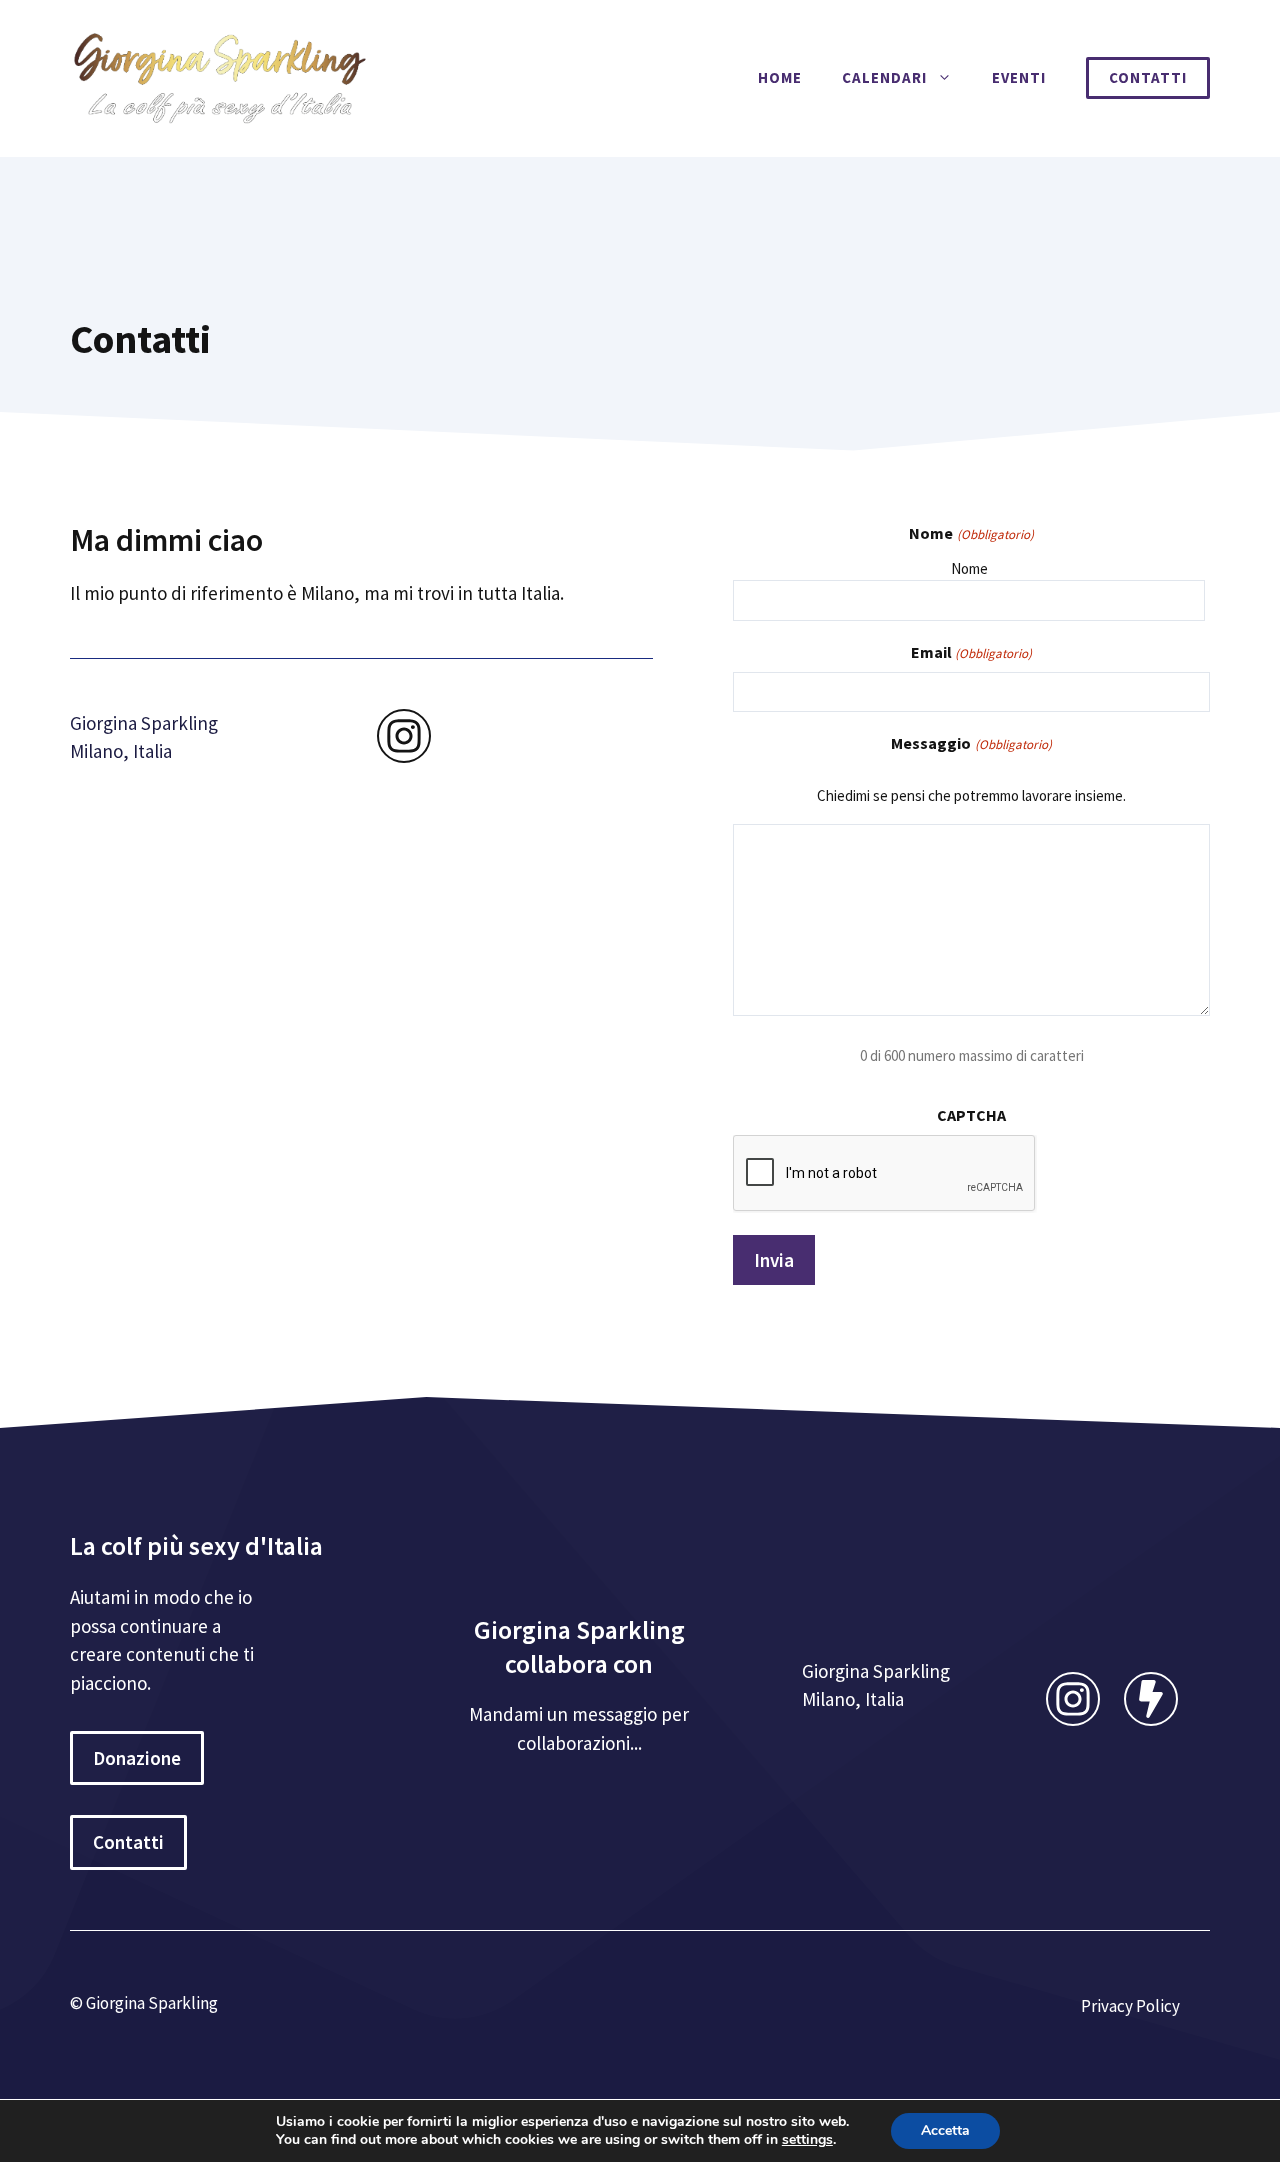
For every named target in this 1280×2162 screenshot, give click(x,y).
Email (971, 652)
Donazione (137, 1758)
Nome (969, 568)
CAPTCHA (971, 1115)
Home (780, 77)
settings (807, 2140)
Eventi (1019, 77)
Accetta (945, 2130)
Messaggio (971, 743)
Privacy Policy (1130, 2006)
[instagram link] (404, 736)
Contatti (1148, 77)
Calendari (884, 77)
